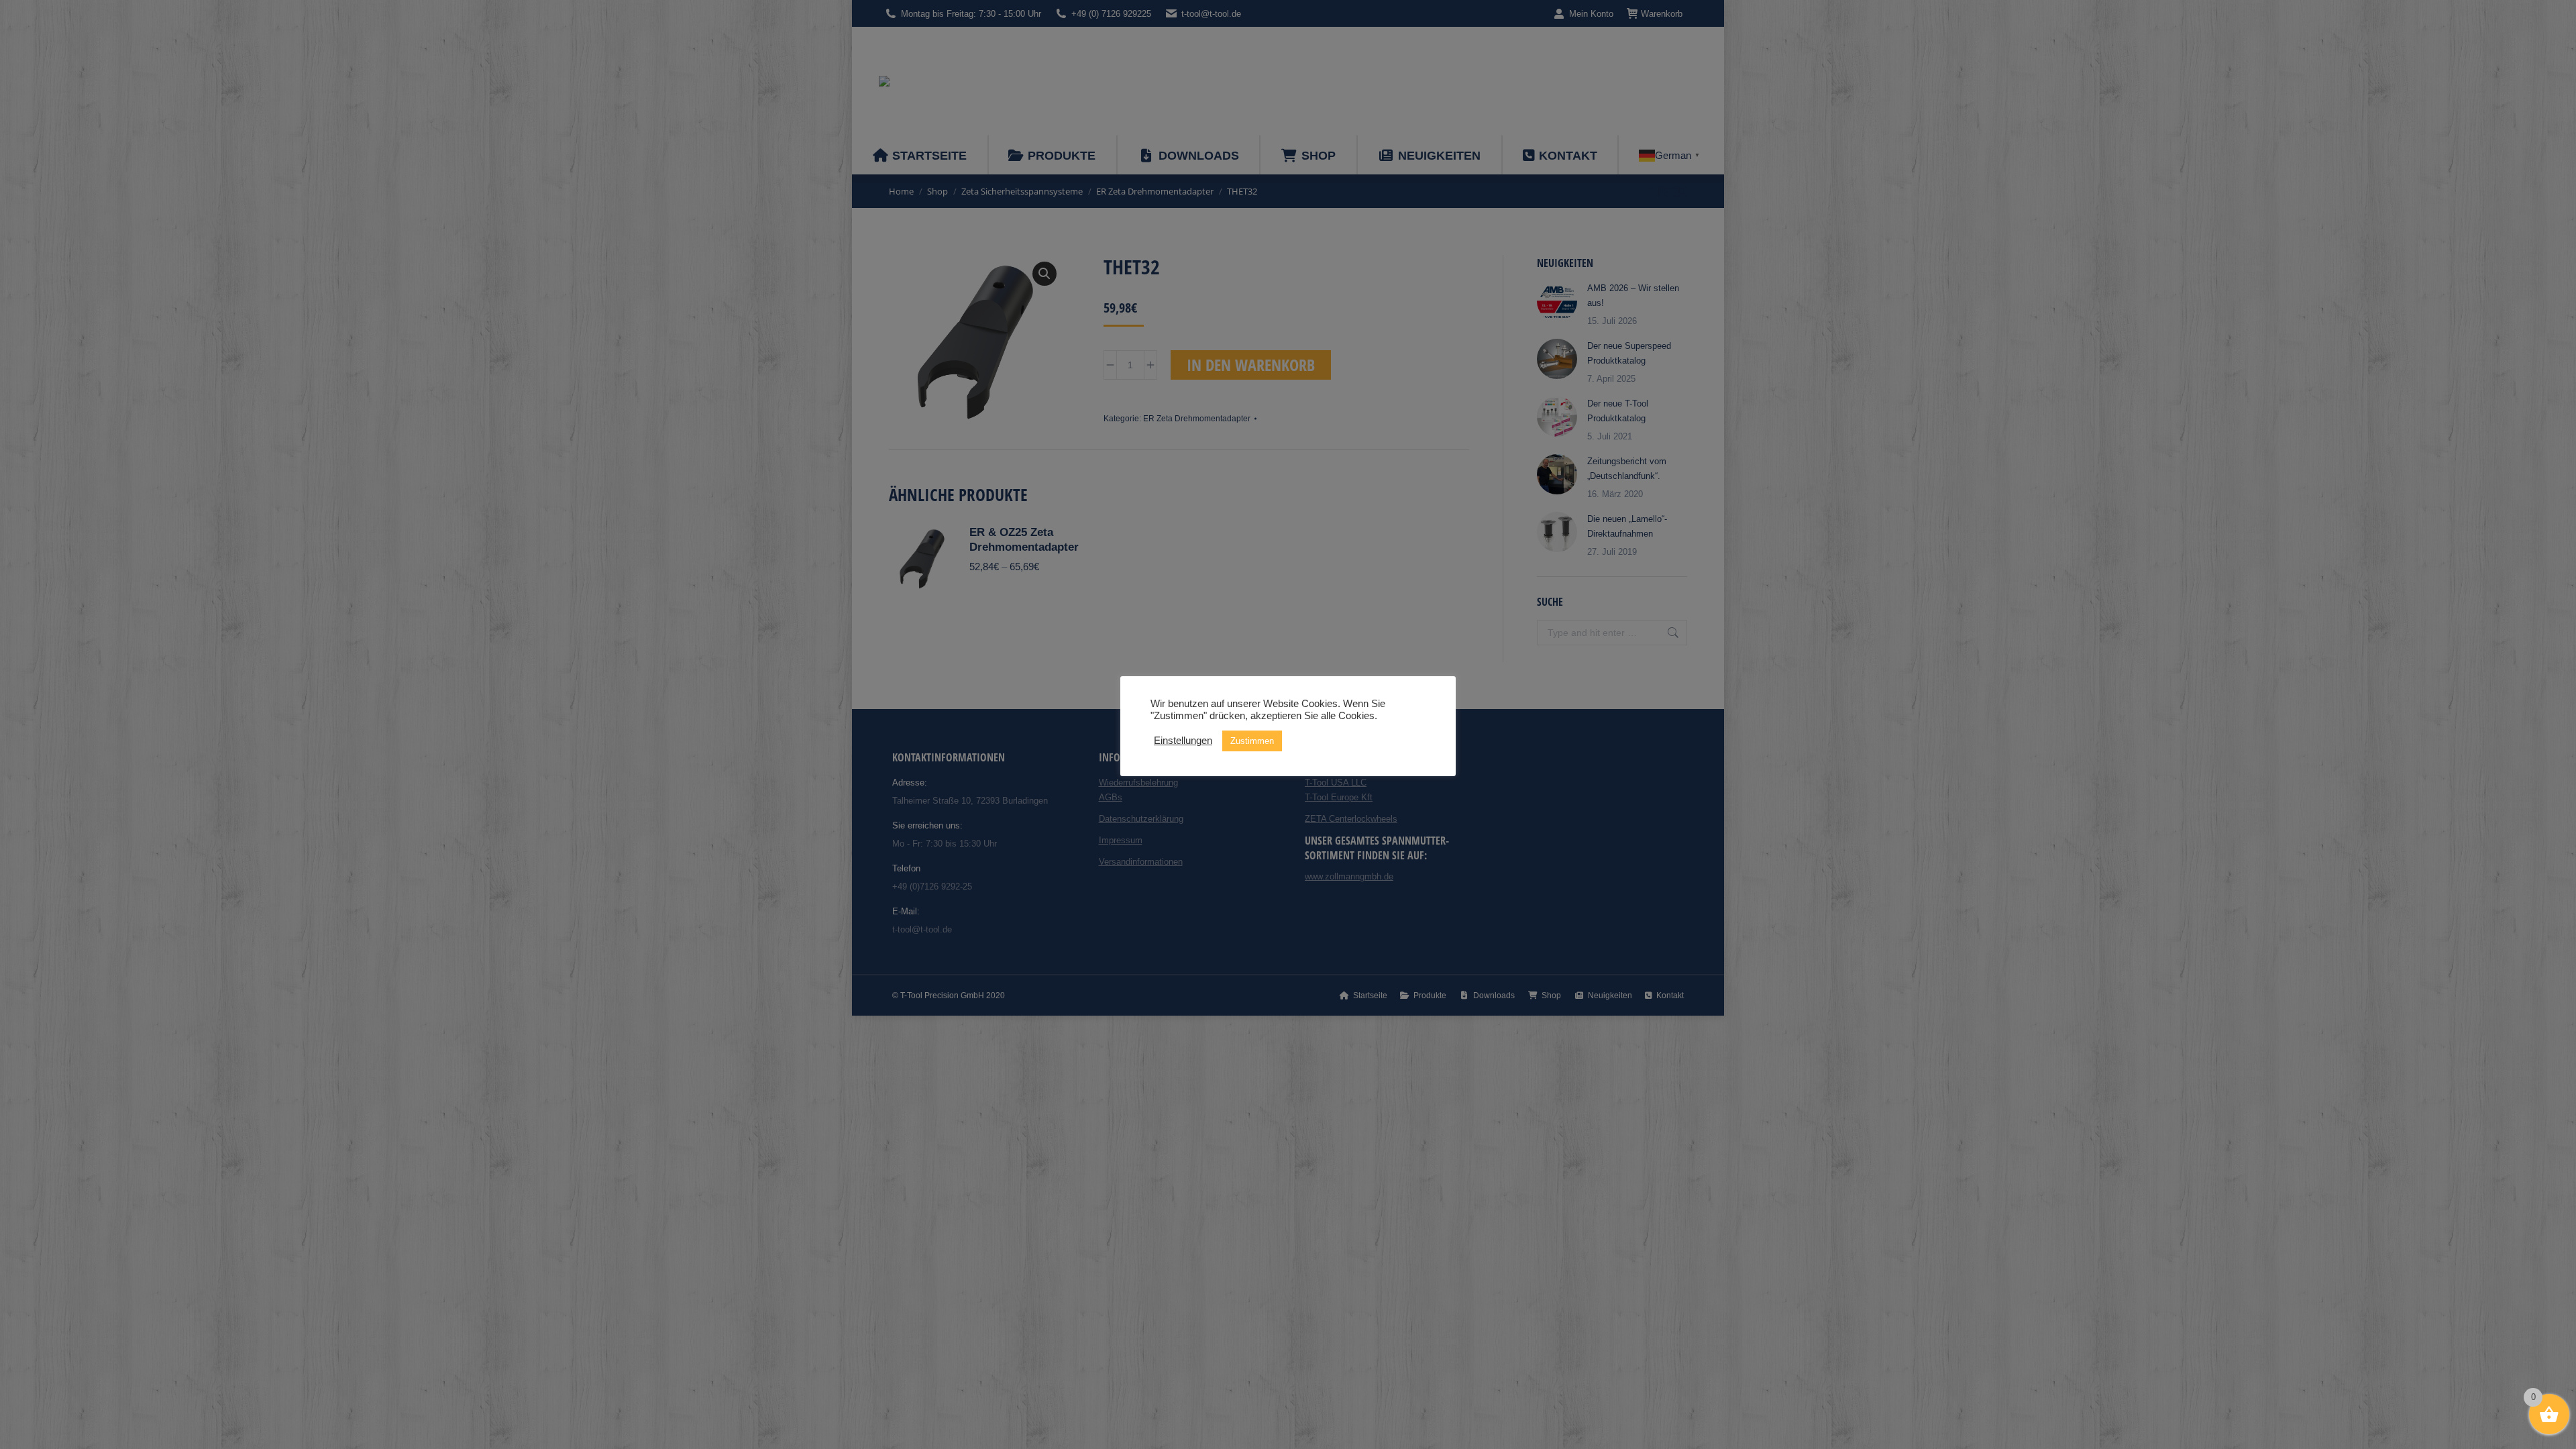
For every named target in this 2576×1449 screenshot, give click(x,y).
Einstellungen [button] (1183, 741)
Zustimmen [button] (1252, 741)
